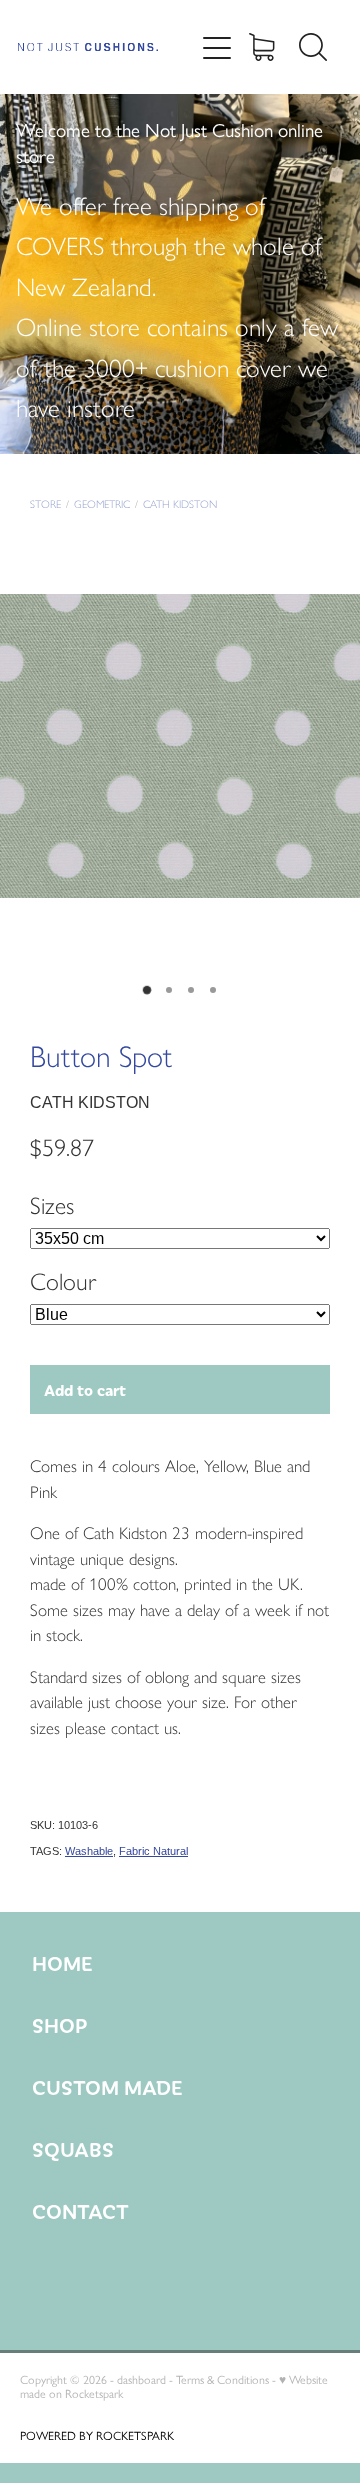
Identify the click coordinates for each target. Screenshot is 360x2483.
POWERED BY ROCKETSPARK (97, 2436)
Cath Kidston (180, 504)
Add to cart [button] (85, 1389)
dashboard (141, 2380)
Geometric (102, 504)
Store (45, 504)
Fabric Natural (153, 1851)
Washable (89, 1851)
